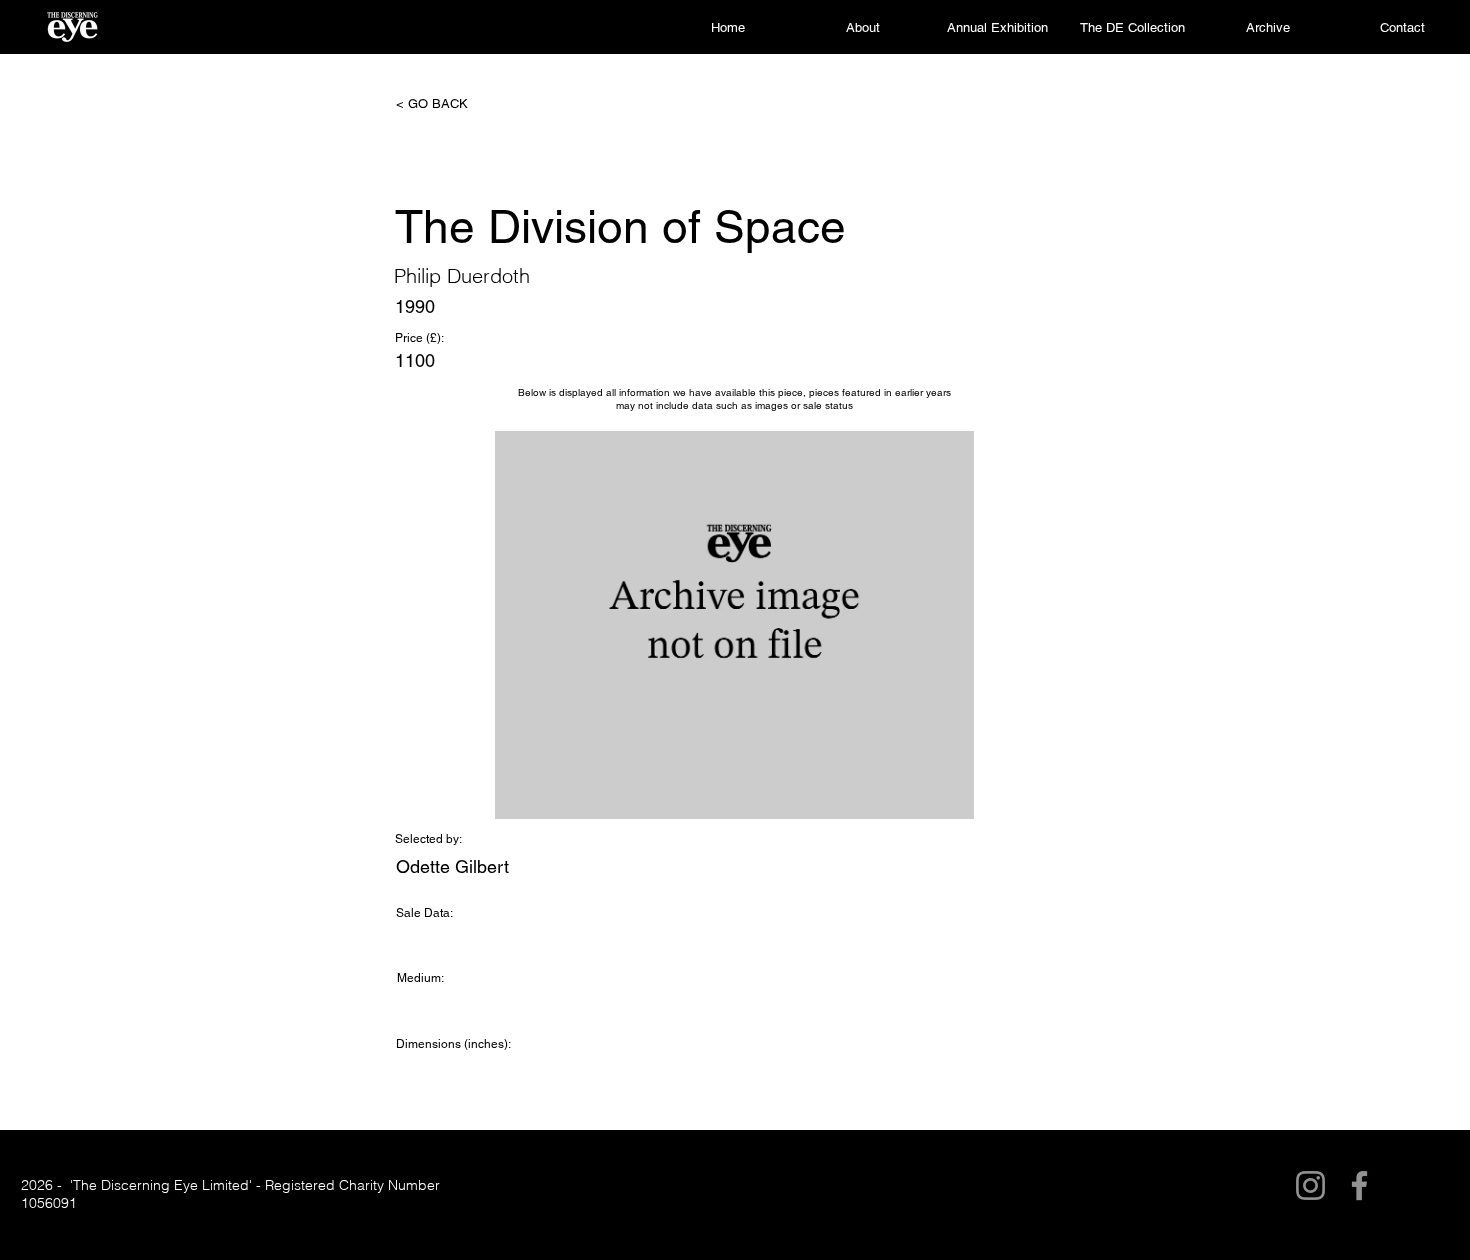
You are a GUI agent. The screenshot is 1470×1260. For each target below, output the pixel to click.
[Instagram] (1310, 1185)
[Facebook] (1359, 1185)
